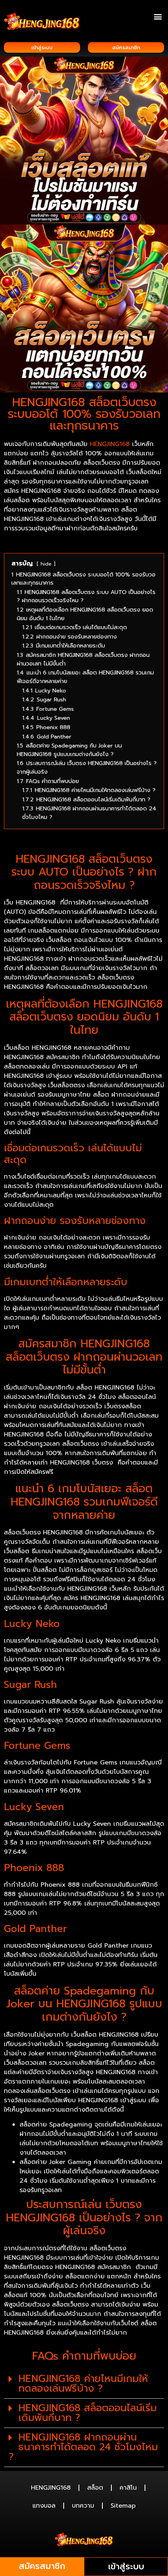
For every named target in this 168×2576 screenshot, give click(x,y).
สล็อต (95, 2488)
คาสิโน (128, 2488)
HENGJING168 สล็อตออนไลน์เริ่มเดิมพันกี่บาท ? (88, 2413)
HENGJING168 (110, 444)
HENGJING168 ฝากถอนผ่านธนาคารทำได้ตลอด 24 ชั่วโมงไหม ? (83, 2447)
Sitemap (123, 2506)
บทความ (83, 2506)
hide (46, 564)
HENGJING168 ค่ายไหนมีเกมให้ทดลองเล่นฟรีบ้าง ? (83, 2384)
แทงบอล (44, 2506)
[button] (158, 16)
